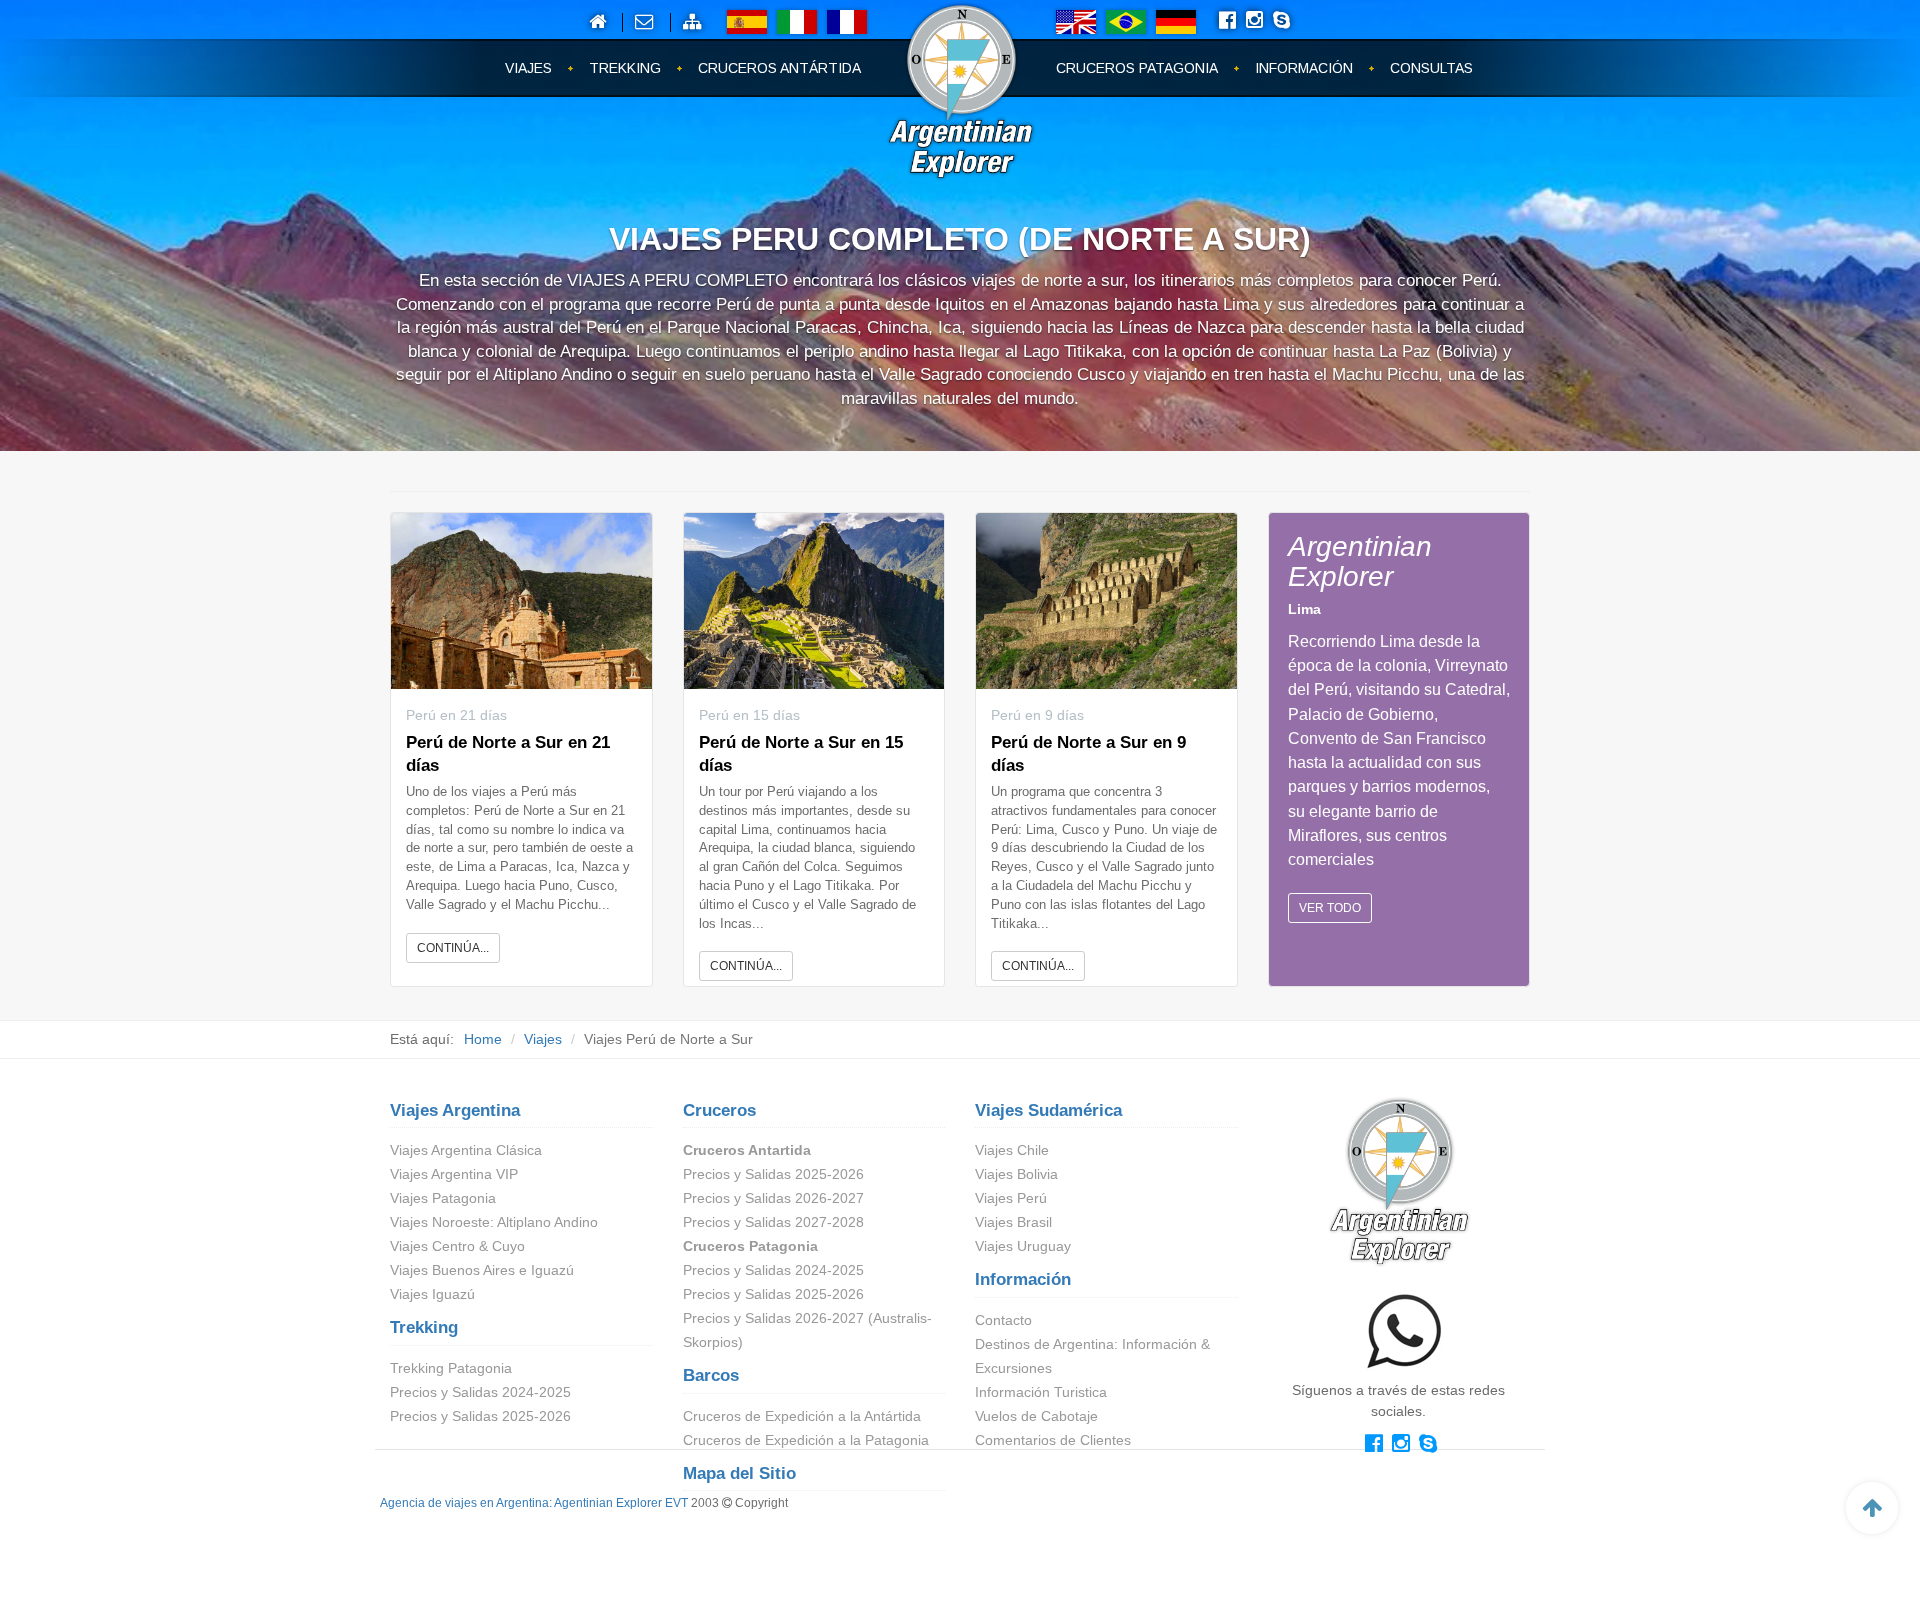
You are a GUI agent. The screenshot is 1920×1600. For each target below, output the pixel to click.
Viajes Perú (1011, 1198)
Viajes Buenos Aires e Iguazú (482, 1270)
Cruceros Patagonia (750, 1246)
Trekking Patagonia (451, 1368)
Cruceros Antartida (747, 1150)
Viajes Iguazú (432, 1294)
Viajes (543, 1039)
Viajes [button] (528, 68)
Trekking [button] (625, 68)
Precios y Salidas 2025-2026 (480, 1416)
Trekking (424, 1327)
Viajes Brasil (1013, 1222)
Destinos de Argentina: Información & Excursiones (1092, 1356)
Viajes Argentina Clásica (466, 1150)
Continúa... (453, 948)
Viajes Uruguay (1023, 1246)
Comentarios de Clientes (1053, 1440)
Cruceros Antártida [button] (779, 68)
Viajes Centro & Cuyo (457, 1246)
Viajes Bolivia (1016, 1174)
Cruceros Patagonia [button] (1137, 68)
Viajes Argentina (455, 1110)
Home (483, 1039)
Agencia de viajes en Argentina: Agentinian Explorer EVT (534, 1503)
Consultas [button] (1431, 68)
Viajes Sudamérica (1048, 1110)
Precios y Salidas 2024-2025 (480, 1392)
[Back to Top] (1872, 1508)
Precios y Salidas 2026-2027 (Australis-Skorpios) (807, 1330)
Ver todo (1330, 908)
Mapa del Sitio (739, 1473)
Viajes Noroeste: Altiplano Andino (494, 1222)
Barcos (711, 1375)
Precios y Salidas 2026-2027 (773, 1198)
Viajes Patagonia (443, 1198)
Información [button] (1304, 68)
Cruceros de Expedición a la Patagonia (806, 1440)
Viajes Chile (1012, 1150)
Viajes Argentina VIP (454, 1174)
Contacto (1003, 1320)
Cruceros (719, 1110)
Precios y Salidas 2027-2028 (773, 1222)
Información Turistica (1041, 1392)
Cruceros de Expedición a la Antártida (802, 1416)
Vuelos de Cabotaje (1036, 1416)
